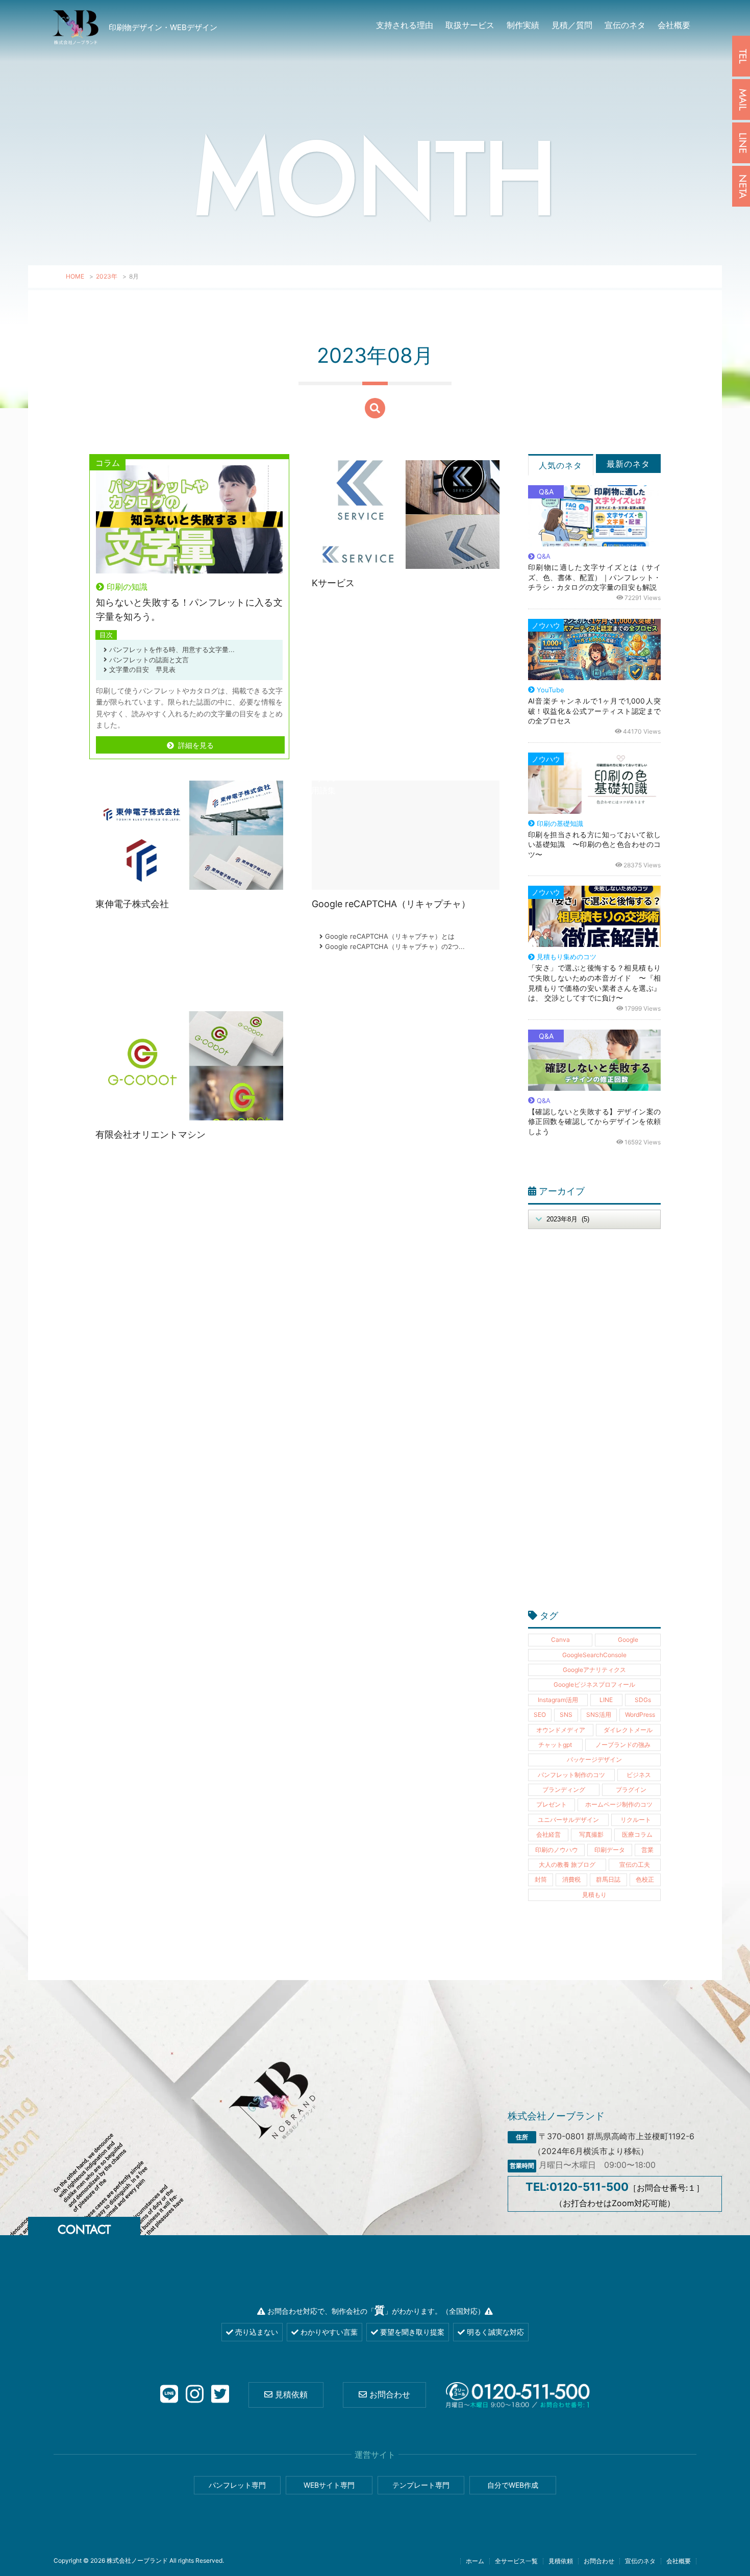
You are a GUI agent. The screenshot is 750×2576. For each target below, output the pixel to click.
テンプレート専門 (421, 2485)
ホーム (475, 2561)
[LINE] (169, 2395)
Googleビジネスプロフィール (594, 1684)
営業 (647, 1850)
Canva (560, 1640)
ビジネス (639, 1775)
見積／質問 (572, 25)
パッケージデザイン (594, 1759)
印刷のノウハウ (557, 1850)
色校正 (645, 1879)
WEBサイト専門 (329, 2485)
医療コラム (637, 1834)
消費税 (571, 1879)
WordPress (640, 1715)
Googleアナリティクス (594, 1670)
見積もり (594, 1895)
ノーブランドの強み (623, 1745)
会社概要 (674, 25)
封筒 (541, 1879)
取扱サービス (470, 25)
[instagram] (195, 2395)
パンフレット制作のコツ (571, 1775)
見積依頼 (290, 2394)
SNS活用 (599, 1715)
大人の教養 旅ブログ (567, 1865)
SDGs (643, 1700)
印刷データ (610, 1850)
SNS (566, 1715)
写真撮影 (591, 1834)
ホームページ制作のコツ (619, 1804)
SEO (540, 1715)
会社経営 (548, 1834)
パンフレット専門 (237, 2485)
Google (628, 1640)
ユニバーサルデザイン (568, 1820)
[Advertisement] (594, 1425)
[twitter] (220, 2395)
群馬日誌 (608, 1879)
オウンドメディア (561, 1730)
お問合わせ (389, 2394)
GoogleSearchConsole (594, 1655)
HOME (75, 276)
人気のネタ (560, 465)
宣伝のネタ (625, 25)
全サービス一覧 (516, 2561)
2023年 (107, 276)
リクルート (636, 1820)
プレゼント (552, 1804)
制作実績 (523, 25)
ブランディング (564, 1790)
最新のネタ (628, 464)
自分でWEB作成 (513, 2485)
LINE (606, 1700)
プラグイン (631, 1790)
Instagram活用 (558, 1700)
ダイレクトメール (628, 1730)
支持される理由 (405, 25)
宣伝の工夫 (635, 1865)
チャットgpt (555, 1745)
